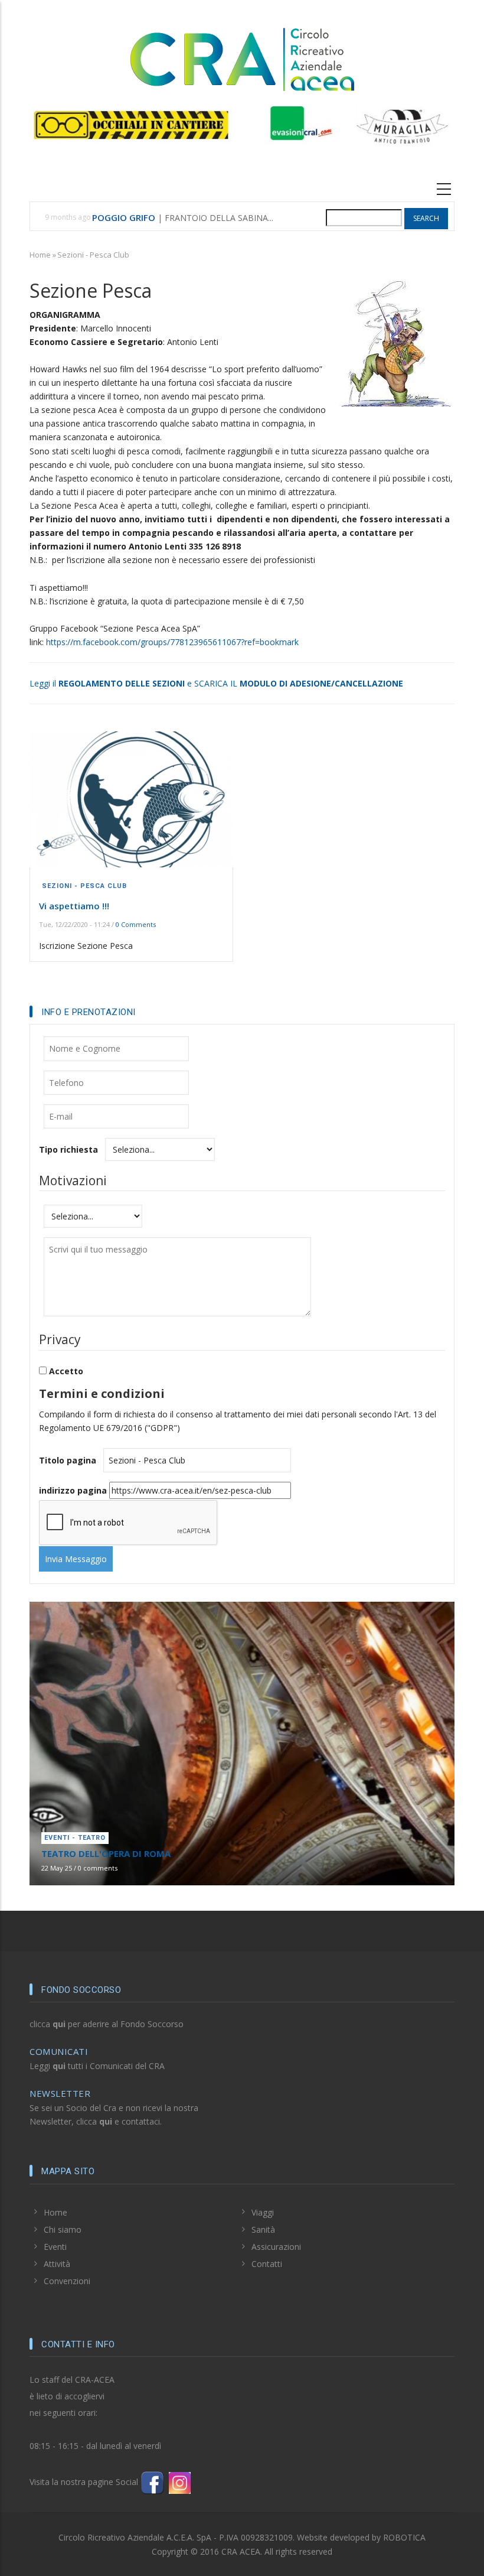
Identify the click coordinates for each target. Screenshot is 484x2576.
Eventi (55, 2247)
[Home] (242, 58)
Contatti (267, 2264)
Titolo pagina (68, 1460)
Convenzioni (67, 2281)
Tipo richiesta (68, 1149)
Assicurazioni (276, 2247)
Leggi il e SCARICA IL (216, 683)
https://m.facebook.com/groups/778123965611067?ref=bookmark (172, 642)
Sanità (263, 2229)
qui (59, 2024)
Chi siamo (63, 2229)
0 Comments (136, 924)
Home (40, 255)
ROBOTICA (404, 2537)
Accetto (66, 1371)
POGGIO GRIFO (124, 217)
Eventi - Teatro (75, 1838)
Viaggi (263, 2212)
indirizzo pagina (73, 1490)
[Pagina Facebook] (152, 2482)
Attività (57, 2264)
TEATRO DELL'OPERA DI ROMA (106, 1853)
